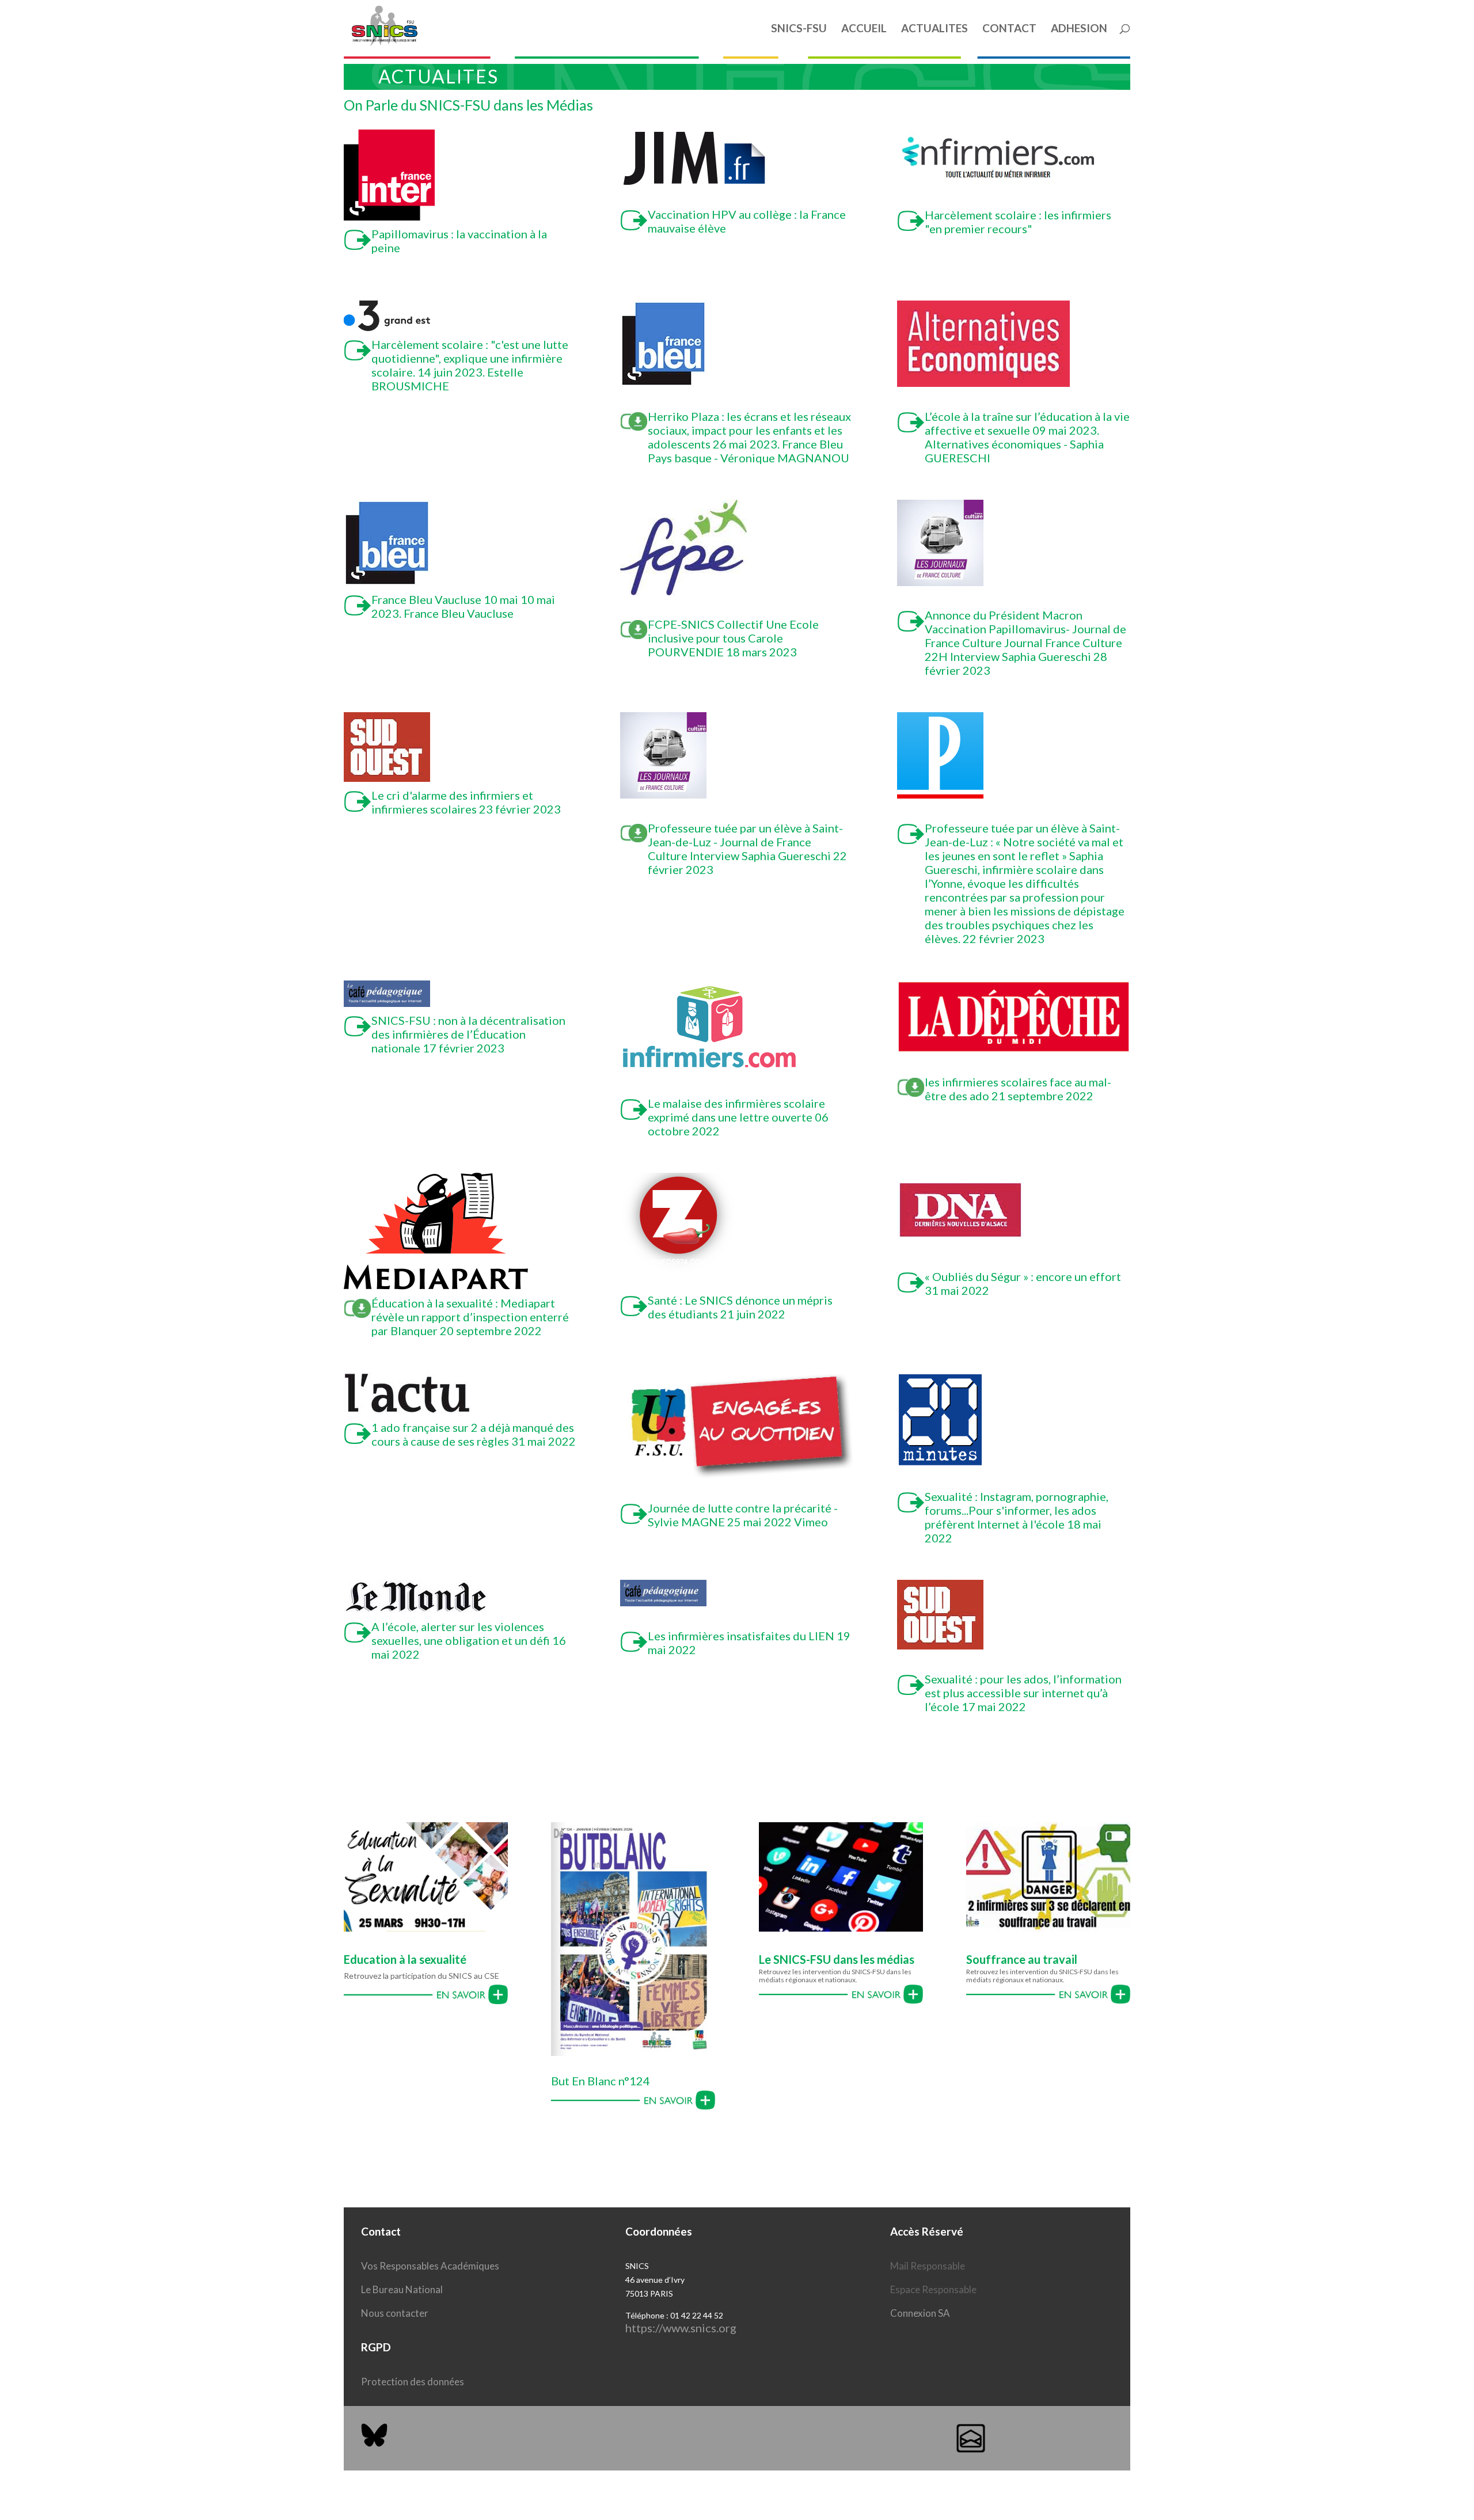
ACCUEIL (864, 29)
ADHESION (1079, 29)
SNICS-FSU (799, 29)
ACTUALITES (934, 29)
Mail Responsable (928, 2266)
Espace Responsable (933, 2289)
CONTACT (1009, 29)
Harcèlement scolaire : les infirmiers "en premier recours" (1018, 222)
